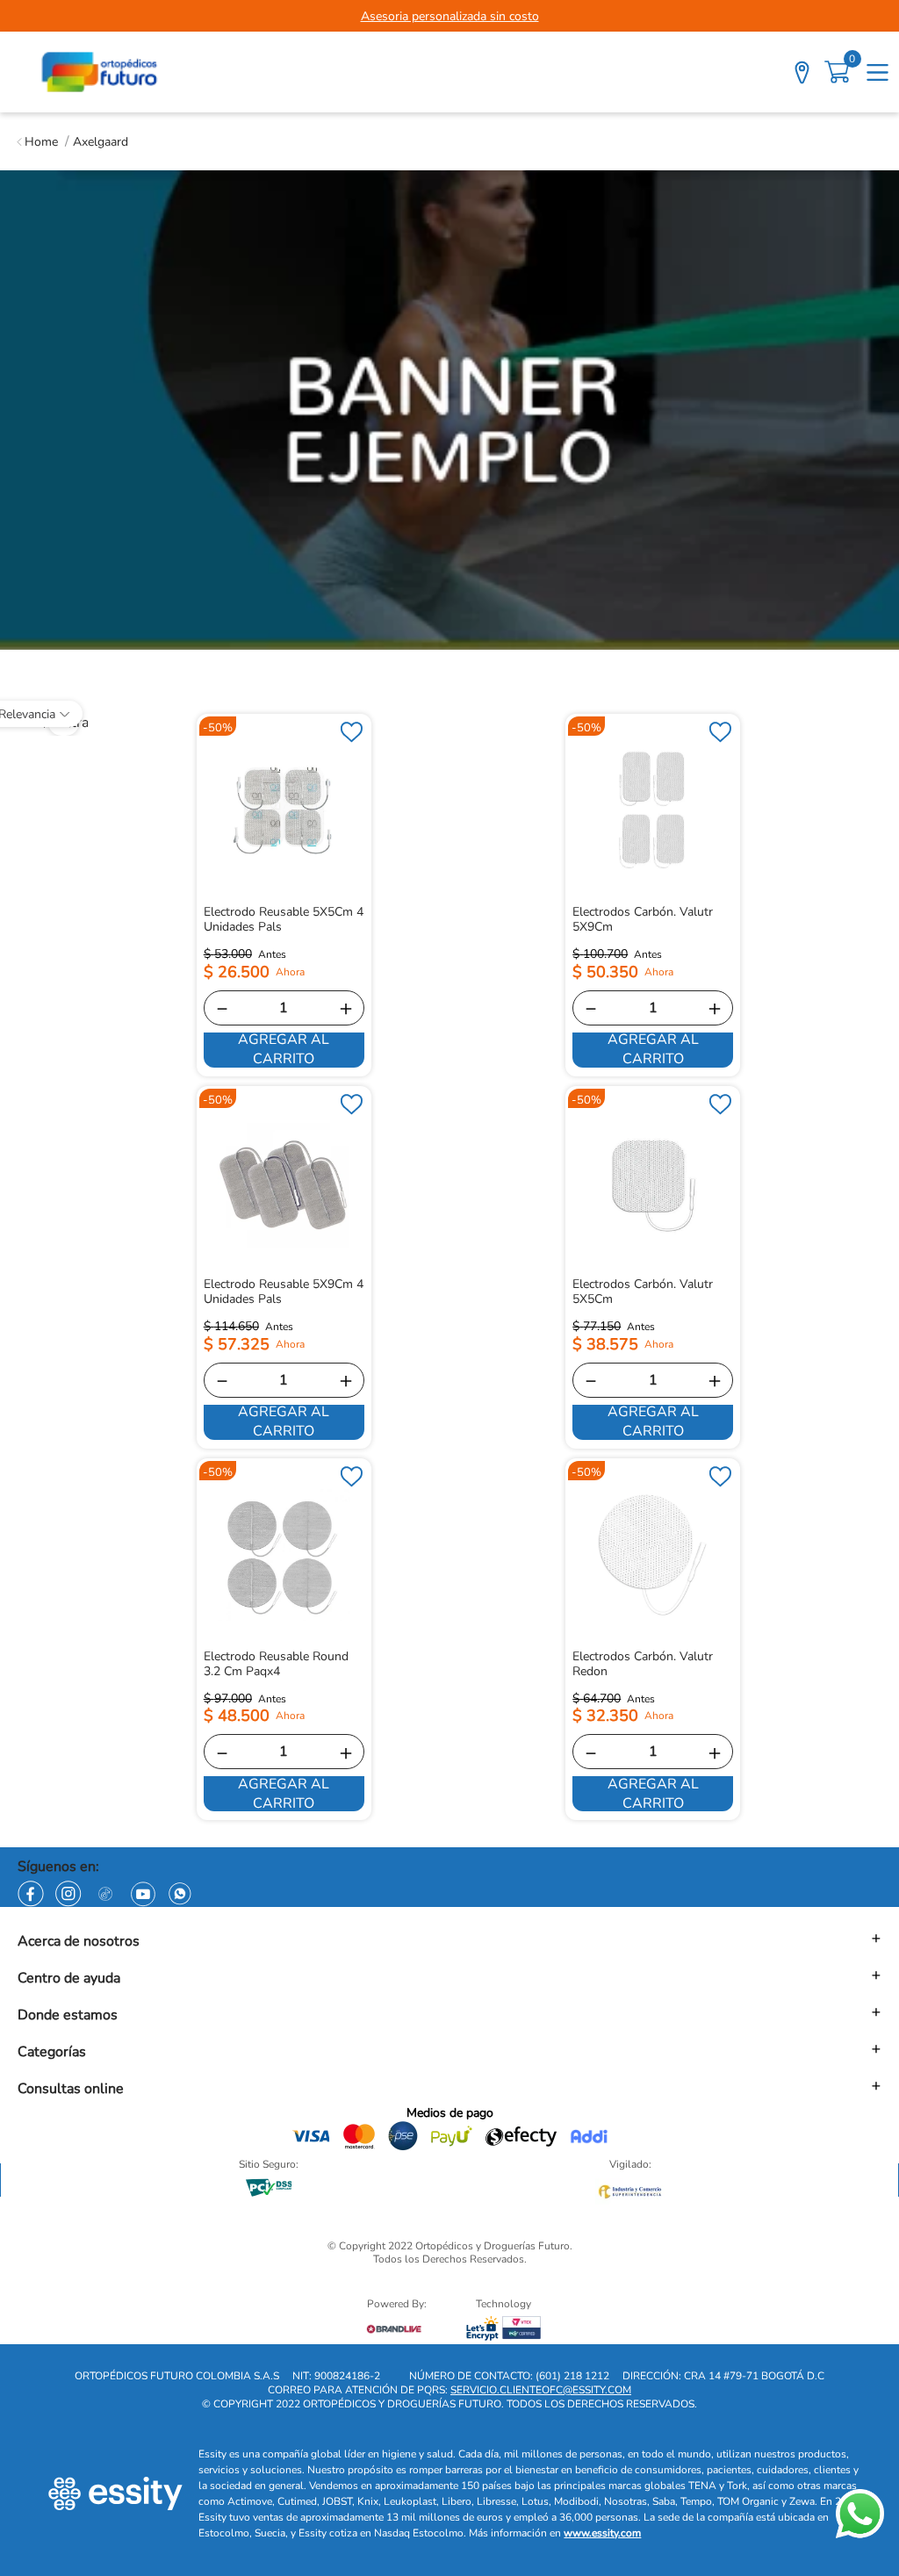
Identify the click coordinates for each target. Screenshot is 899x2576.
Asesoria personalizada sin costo (450, 16)
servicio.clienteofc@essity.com (541, 2390)
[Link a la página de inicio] (37, 142)
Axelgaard (101, 142)
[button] (449, 1939)
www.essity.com (602, 2533)
